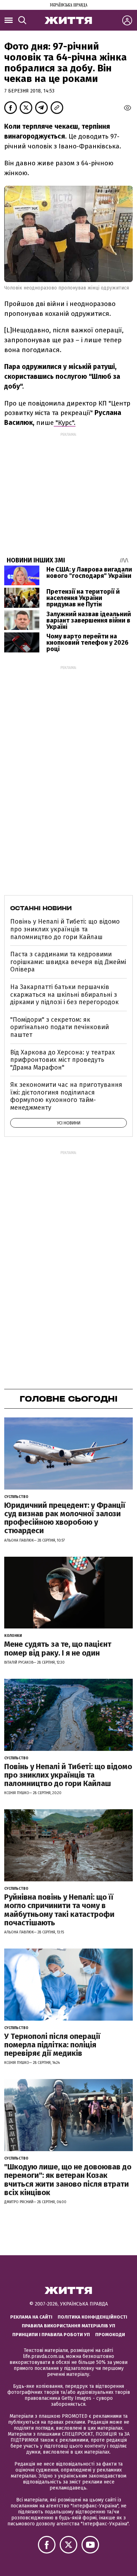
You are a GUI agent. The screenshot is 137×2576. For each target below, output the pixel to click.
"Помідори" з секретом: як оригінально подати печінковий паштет (60, 1027)
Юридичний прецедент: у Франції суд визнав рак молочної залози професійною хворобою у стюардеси (65, 1518)
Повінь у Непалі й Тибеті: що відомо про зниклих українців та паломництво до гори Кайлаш (65, 929)
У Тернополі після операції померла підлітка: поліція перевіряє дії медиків (52, 2045)
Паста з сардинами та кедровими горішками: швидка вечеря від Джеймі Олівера (68, 962)
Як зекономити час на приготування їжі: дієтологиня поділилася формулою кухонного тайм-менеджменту (66, 1096)
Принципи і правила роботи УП (51, 2335)
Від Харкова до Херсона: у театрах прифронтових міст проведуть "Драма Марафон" (63, 1060)
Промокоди (110, 2335)
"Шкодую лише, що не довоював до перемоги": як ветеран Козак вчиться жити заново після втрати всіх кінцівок (68, 2180)
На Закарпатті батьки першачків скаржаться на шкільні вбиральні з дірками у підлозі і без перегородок (64, 994)
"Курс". (65, 423)
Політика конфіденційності (92, 2317)
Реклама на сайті (31, 2317)
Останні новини (41, 908)
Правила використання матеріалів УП (68, 2326)
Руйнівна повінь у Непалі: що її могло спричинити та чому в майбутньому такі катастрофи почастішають (59, 1910)
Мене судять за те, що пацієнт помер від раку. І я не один (58, 1648)
